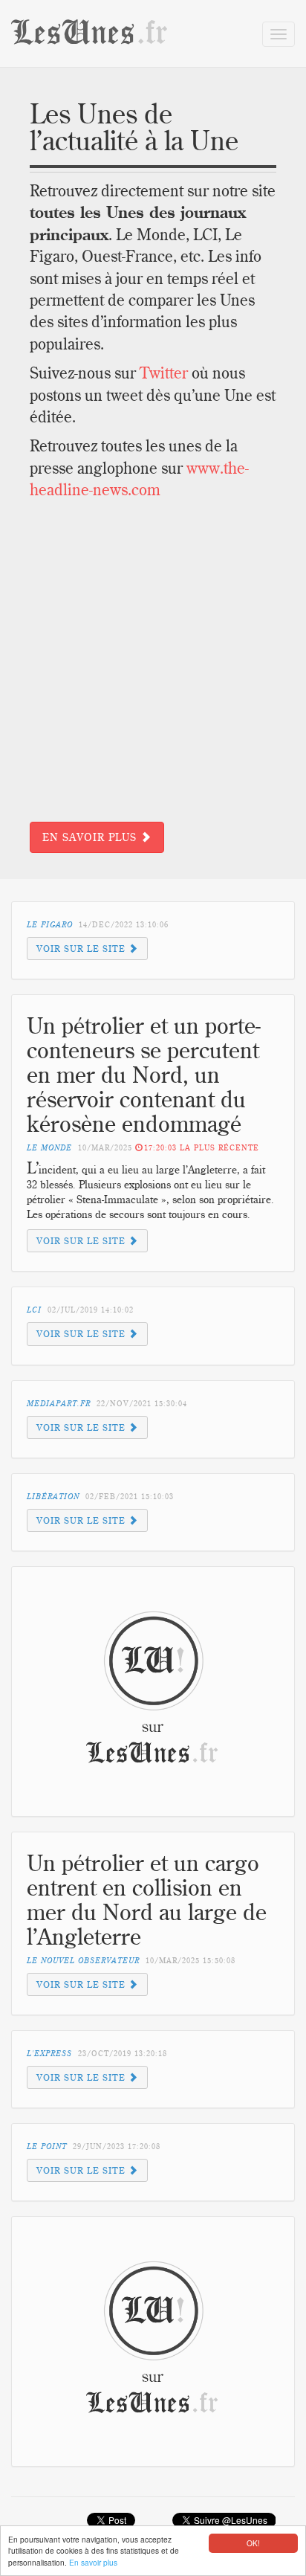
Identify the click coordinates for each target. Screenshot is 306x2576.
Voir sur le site (82, 949)
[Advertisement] (153, 661)
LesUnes (90, 33)
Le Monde (49, 1148)
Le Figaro (50, 925)
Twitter (164, 373)
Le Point (47, 2147)
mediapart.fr (59, 1404)
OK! (253, 2543)
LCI (34, 1310)
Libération (53, 1497)
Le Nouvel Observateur (83, 1961)
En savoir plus (93, 2562)
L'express (49, 2054)
